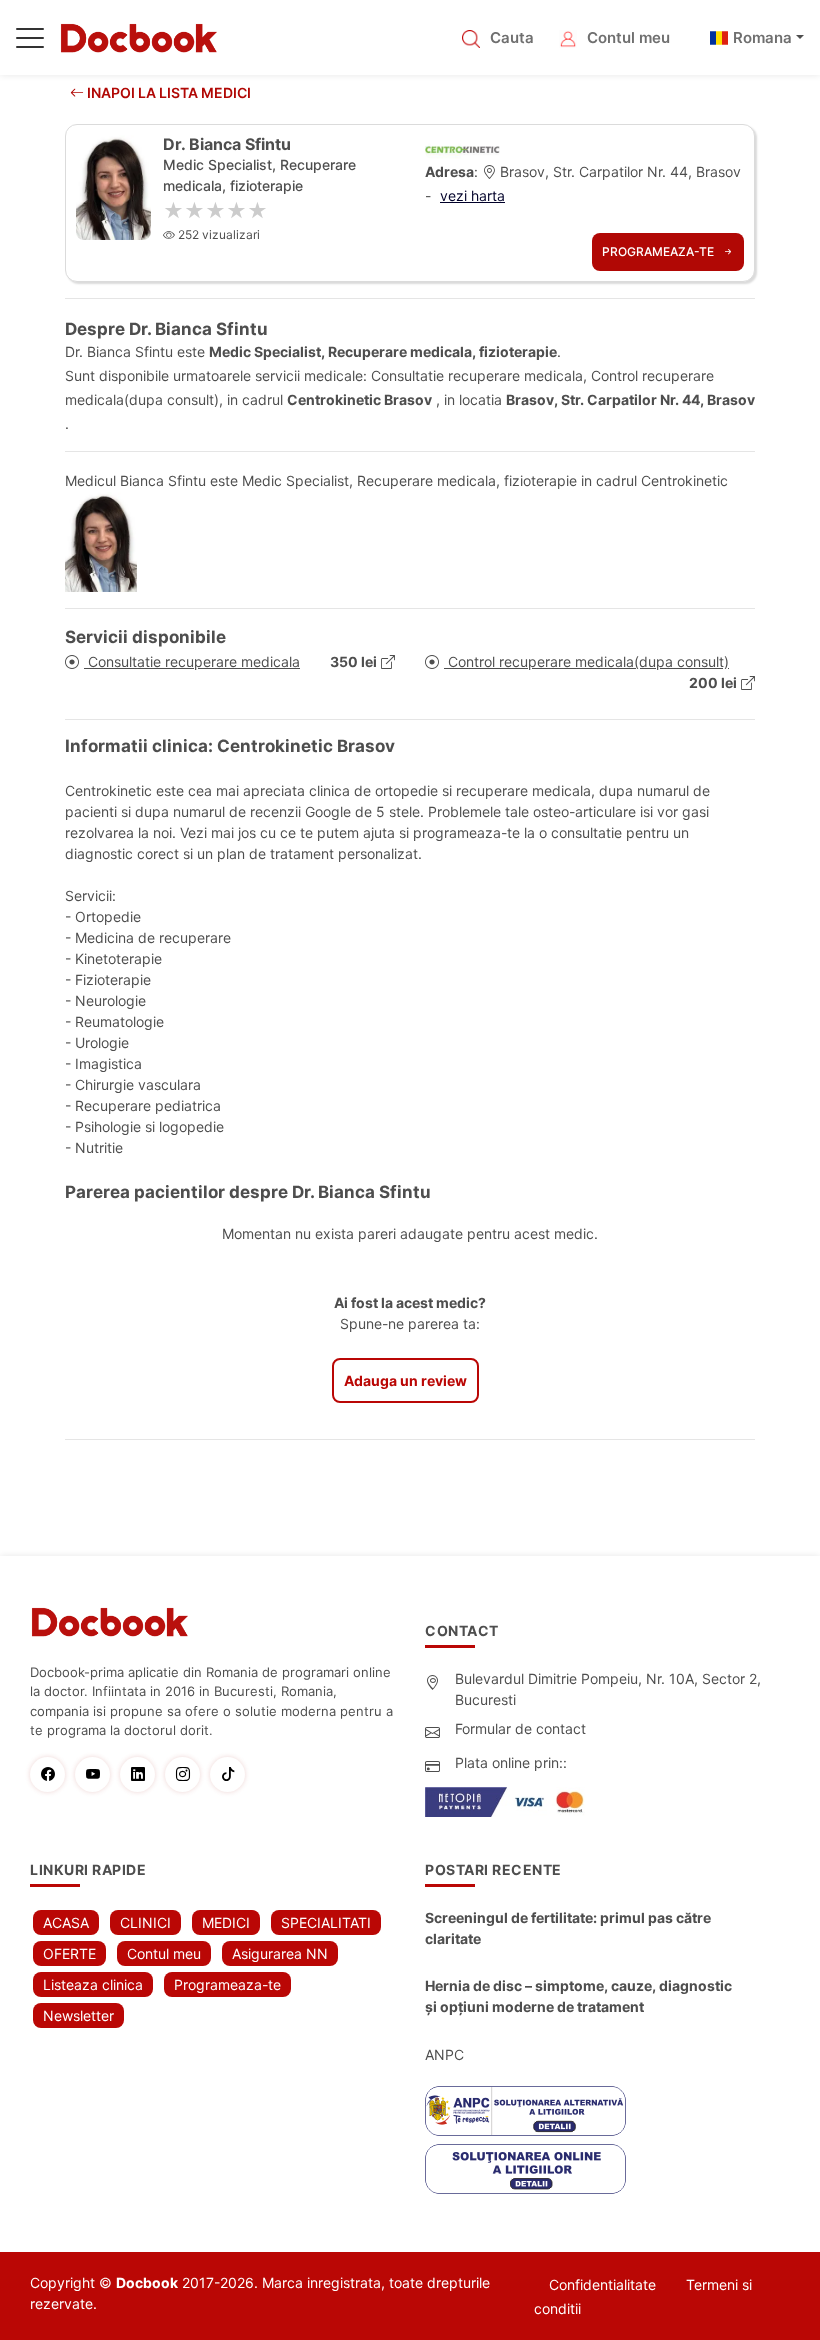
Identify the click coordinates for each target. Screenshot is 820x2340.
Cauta (512, 37)
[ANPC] (525, 2111)
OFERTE (69, 1953)
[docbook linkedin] (142, 1774)
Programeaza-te (659, 251)
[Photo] (108, 542)
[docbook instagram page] (187, 1774)
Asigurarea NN (280, 1953)
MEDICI (226, 1922)
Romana (762, 37)
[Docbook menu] (30, 42)
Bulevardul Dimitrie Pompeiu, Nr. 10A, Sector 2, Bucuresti (608, 1689)
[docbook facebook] (52, 1774)
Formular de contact (520, 1728)
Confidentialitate (602, 2284)
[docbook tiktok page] (232, 1774)
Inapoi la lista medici (167, 92)
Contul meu (628, 37)
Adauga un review (405, 1380)
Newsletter (78, 2015)
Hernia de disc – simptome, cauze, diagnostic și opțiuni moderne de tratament (578, 1996)
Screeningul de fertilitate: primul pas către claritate (568, 1928)
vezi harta (472, 195)
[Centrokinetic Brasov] (462, 147)
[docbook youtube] (97, 1774)
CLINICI (145, 1922)
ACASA (66, 1922)
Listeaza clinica (93, 1984)
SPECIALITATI (326, 1922)
